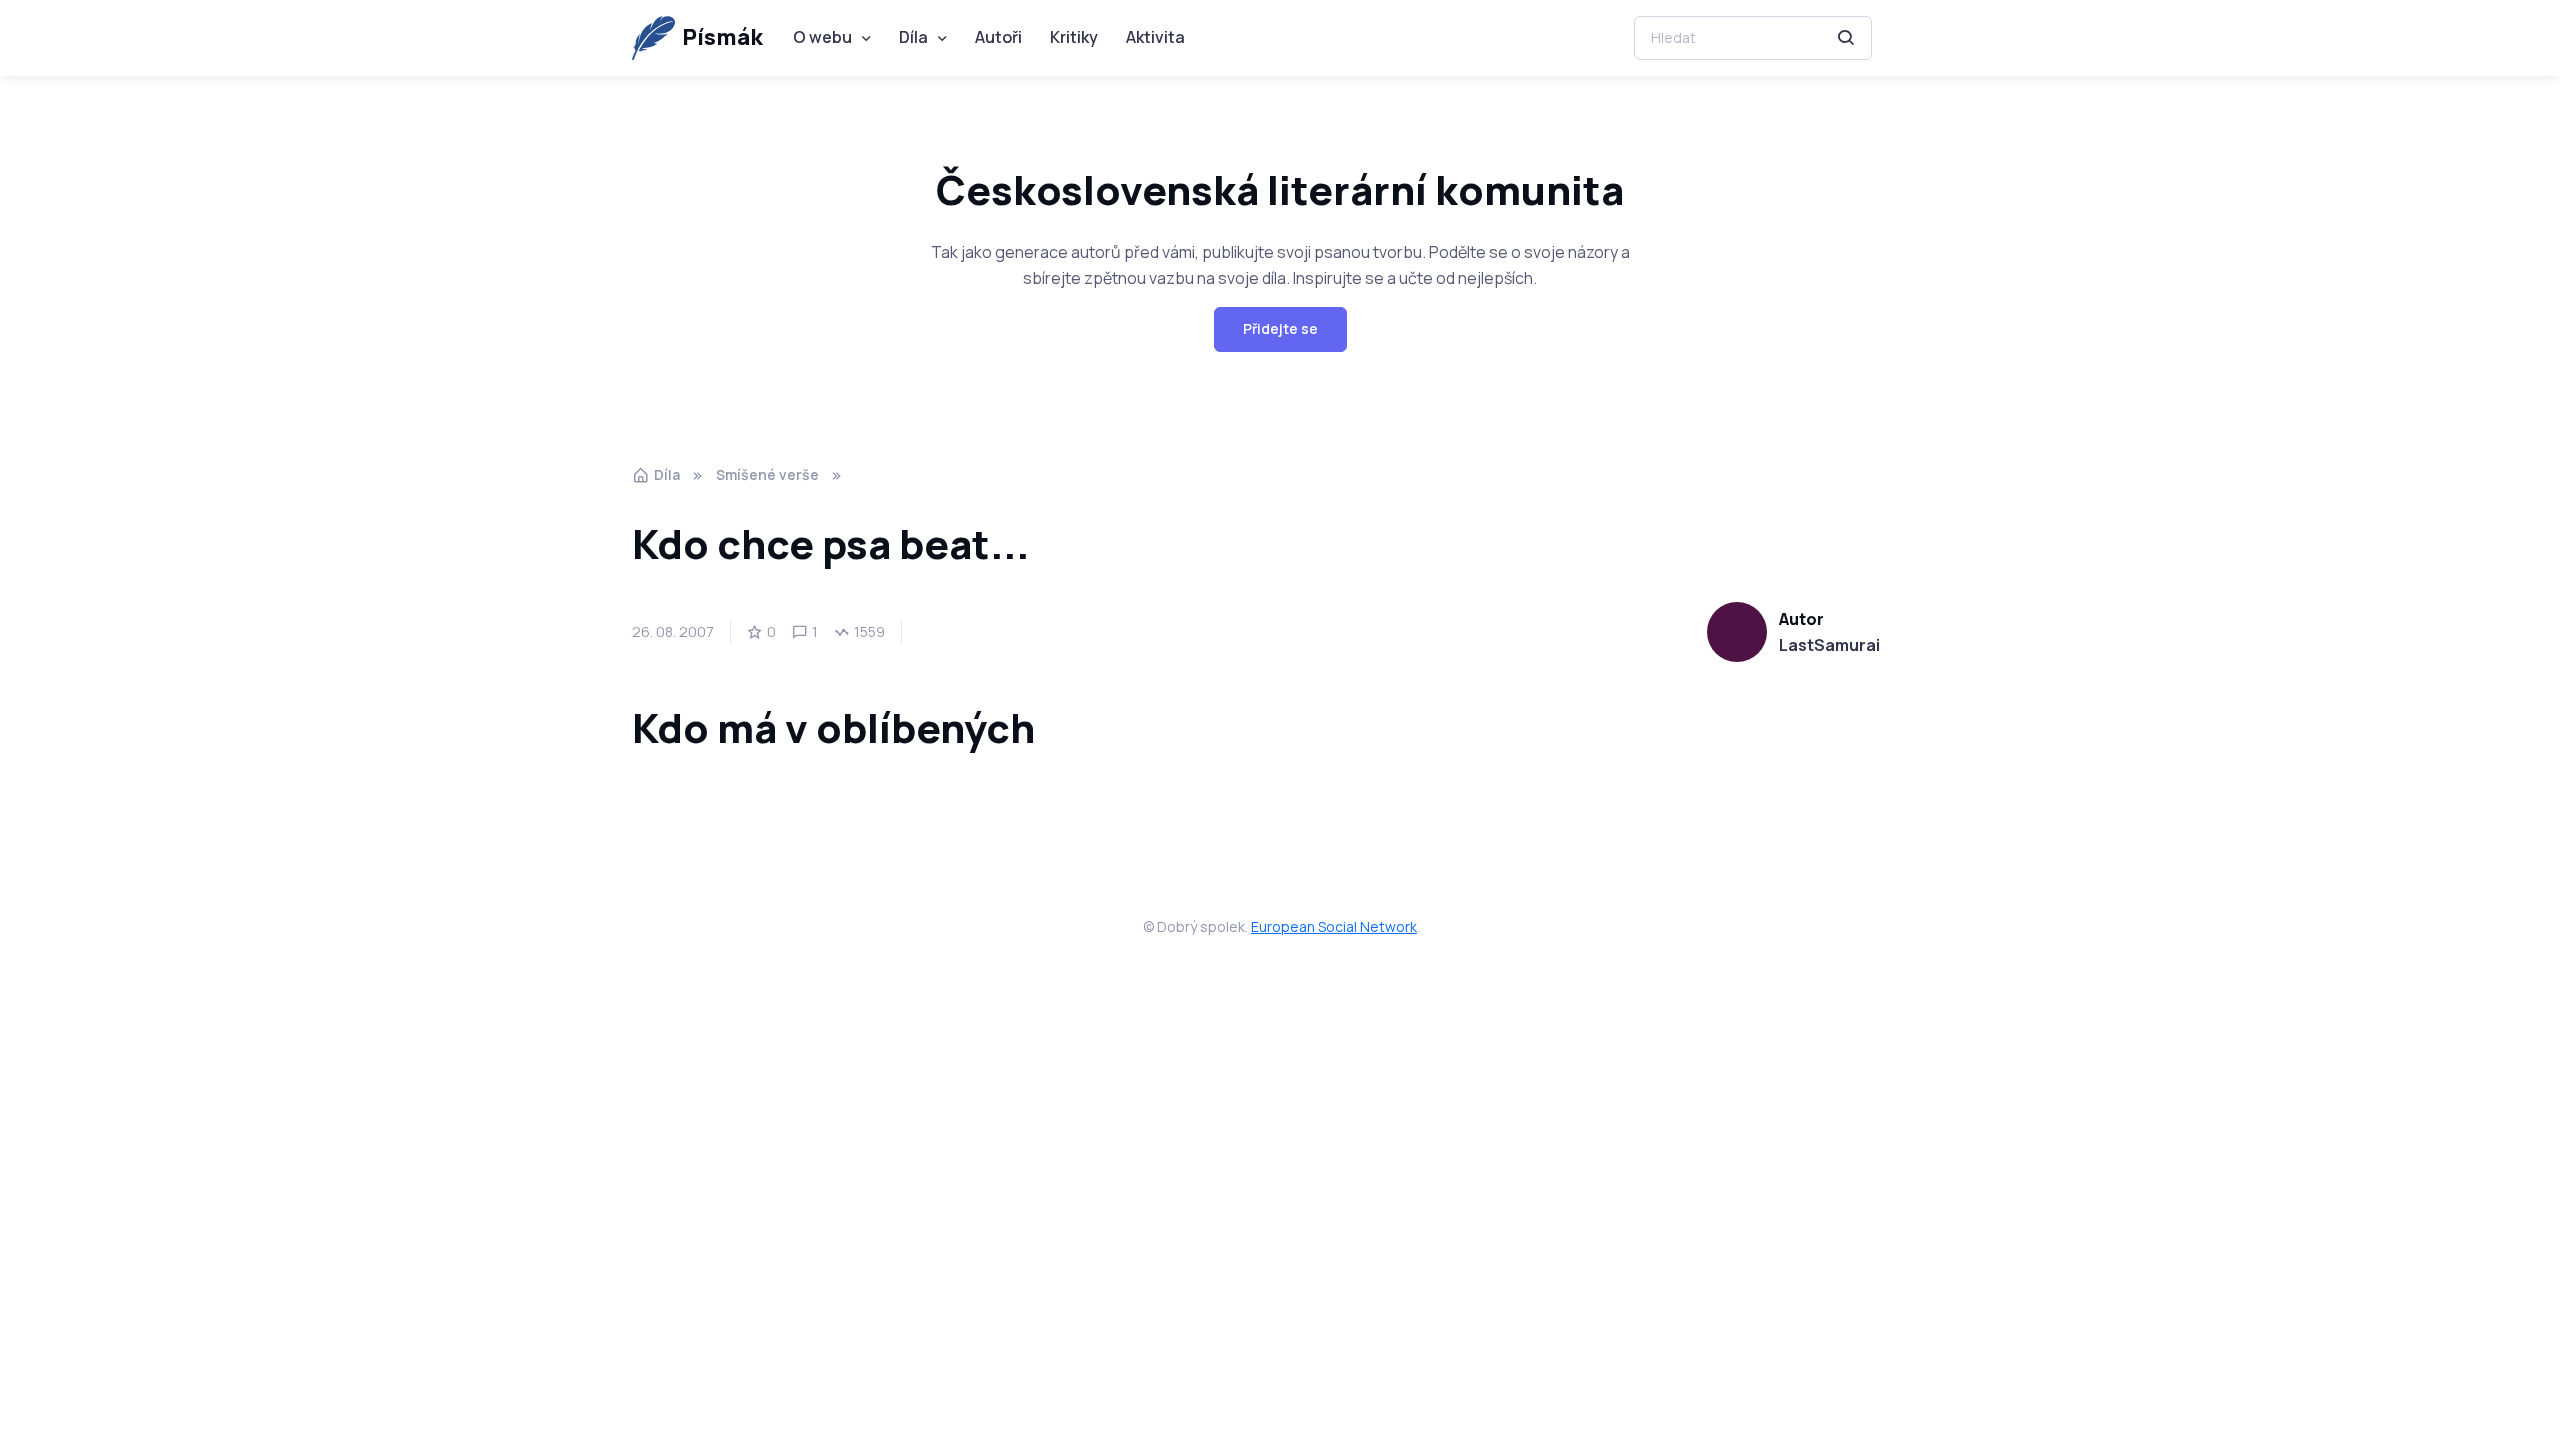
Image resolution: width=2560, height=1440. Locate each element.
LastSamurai (1829, 645)
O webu (822, 37)
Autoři (998, 37)
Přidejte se (1280, 328)
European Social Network (1334, 926)
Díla (913, 37)
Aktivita (1155, 37)
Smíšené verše (767, 474)
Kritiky (1074, 37)
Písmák (722, 37)
